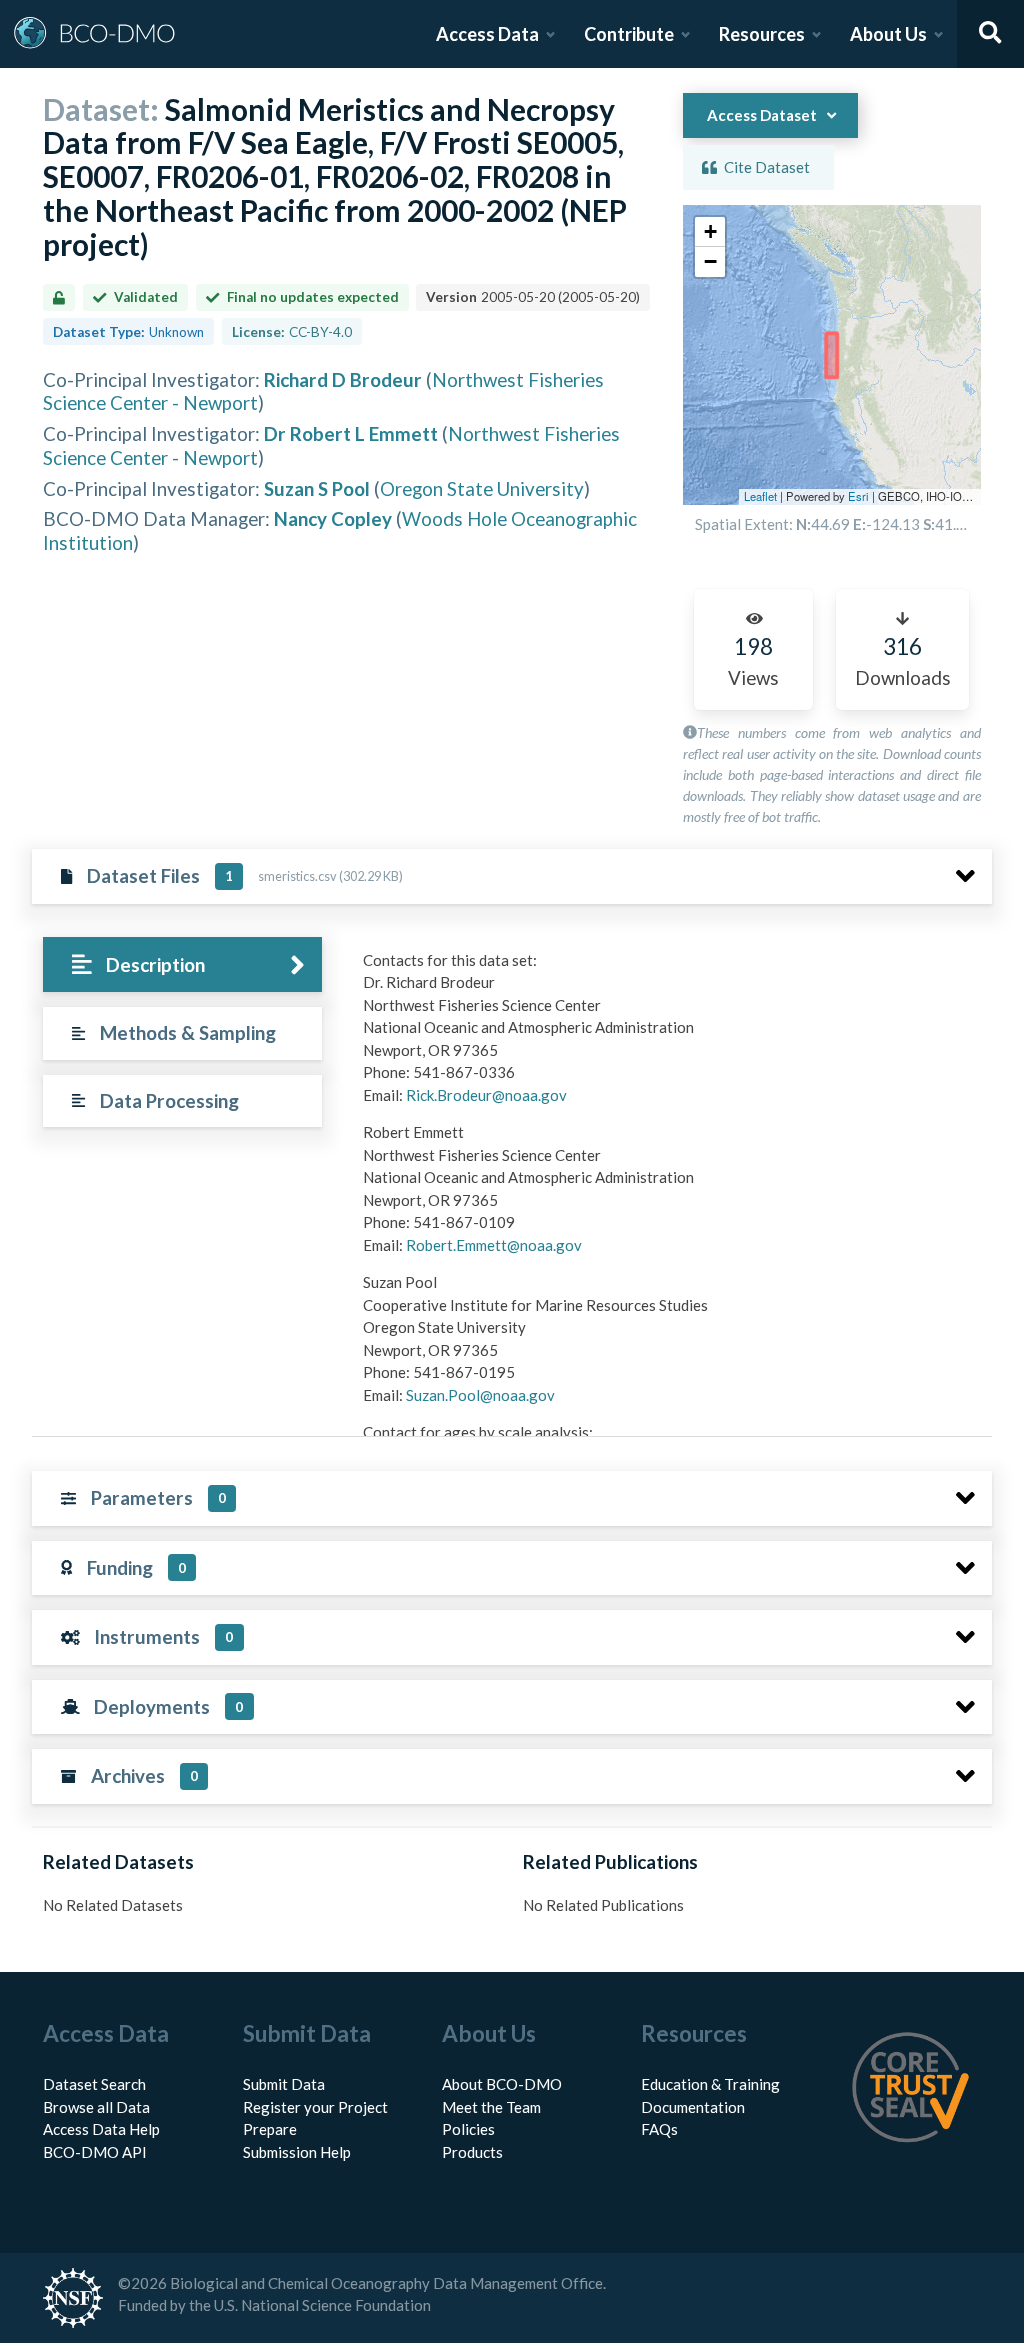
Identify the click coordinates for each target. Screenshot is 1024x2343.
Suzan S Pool (317, 488)
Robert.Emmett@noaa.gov (494, 1245)
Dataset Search (94, 2084)
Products (472, 2152)
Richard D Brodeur (343, 379)
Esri (858, 496)
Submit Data (284, 2084)
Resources (762, 34)
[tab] (182, 964)
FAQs (659, 2129)
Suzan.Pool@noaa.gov (480, 1395)
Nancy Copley (333, 518)
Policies (468, 2129)
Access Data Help (101, 2129)
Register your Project (315, 2107)
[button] (710, 232)
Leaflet (760, 496)
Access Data (487, 34)
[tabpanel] (672, 1399)
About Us (888, 34)
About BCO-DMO (502, 2084)
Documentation (693, 2107)
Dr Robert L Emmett (351, 433)
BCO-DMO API (95, 2152)
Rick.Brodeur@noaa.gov (486, 1095)
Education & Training (710, 2084)
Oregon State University (482, 488)
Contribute (629, 34)
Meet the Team (491, 2107)
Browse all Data (96, 2107)
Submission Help (297, 2152)
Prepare (270, 2129)
